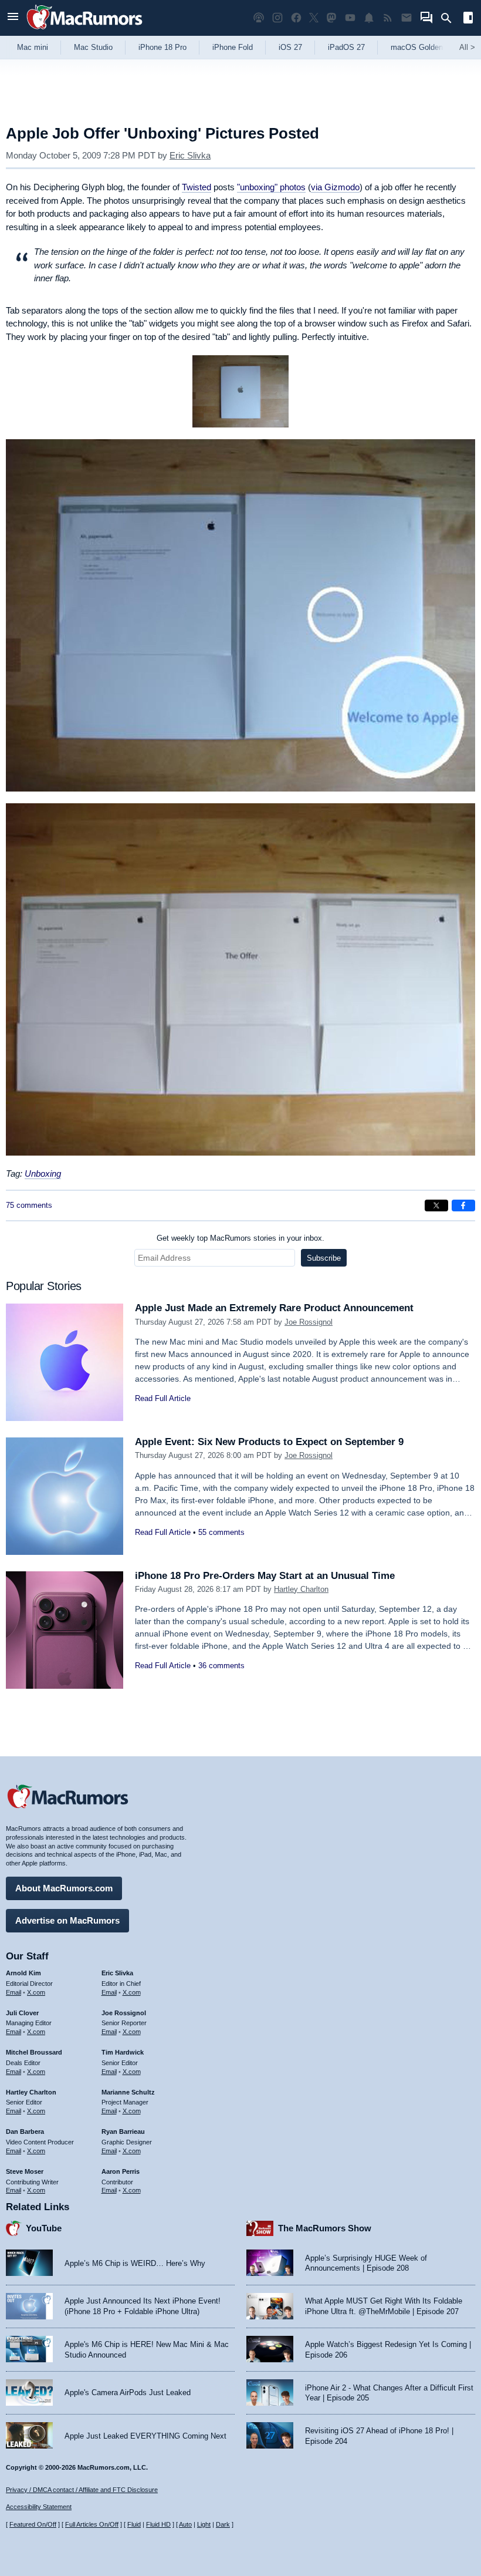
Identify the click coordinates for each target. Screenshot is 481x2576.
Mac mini (33, 47)
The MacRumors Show (325, 2228)
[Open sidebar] (468, 19)
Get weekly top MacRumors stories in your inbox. (240, 1238)
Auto (185, 2524)
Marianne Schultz (128, 2092)
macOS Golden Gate (426, 47)
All (467, 47)
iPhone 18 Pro (162, 47)
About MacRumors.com (64, 1888)
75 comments (29, 1205)
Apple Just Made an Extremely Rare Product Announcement (274, 1308)
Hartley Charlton (301, 1589)
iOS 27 (290, 47)
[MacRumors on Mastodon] (331, 18)
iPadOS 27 (346, 47)
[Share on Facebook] (463, 1205)
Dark (223, 2524)
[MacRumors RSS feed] (388, 18)
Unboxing (43, 1173)
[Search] (450, 18)
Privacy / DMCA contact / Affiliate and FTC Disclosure (82, 2490)
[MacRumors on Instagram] (277, 18)
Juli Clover (22, 2013)
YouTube (44, 2228)
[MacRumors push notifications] (369, 18)
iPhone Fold (233, 47)
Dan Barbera (25, 2131)
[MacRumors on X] (314, 18)
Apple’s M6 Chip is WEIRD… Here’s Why (135, 2263)
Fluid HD (158, 2524)
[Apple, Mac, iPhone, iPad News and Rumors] (84, 31)
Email (13, 1992)
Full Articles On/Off (92, 2524)
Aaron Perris (121, 2171)
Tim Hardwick (123, 2052)
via (335, 187)
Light (204, 2524)
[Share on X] (436, 1205)
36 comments (221, 1666)
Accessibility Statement (39, 2507)
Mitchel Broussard (34, 2052)
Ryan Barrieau (123, 2131)
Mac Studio (93, 47)
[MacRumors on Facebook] (296, 18)
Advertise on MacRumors (67, 1920)
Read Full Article (163, 1398)
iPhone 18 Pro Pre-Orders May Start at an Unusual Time (265, 1576)
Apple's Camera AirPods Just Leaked (128, 2393)
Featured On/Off (33, 2524)
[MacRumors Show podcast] (259, 18)
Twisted (197, 187)
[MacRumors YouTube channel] (350, 18)
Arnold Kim (23, 1973)
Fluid (134, 2524)
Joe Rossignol (309, 1322)
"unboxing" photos (271, 187)
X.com (36, 1992)
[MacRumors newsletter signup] (407, 18)
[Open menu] (13, 18)
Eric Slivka (190, 155)
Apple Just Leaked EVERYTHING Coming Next (145, 2436)
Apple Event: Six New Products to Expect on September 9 (269, 1442)
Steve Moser (25, 2171)
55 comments (221, 1532)
